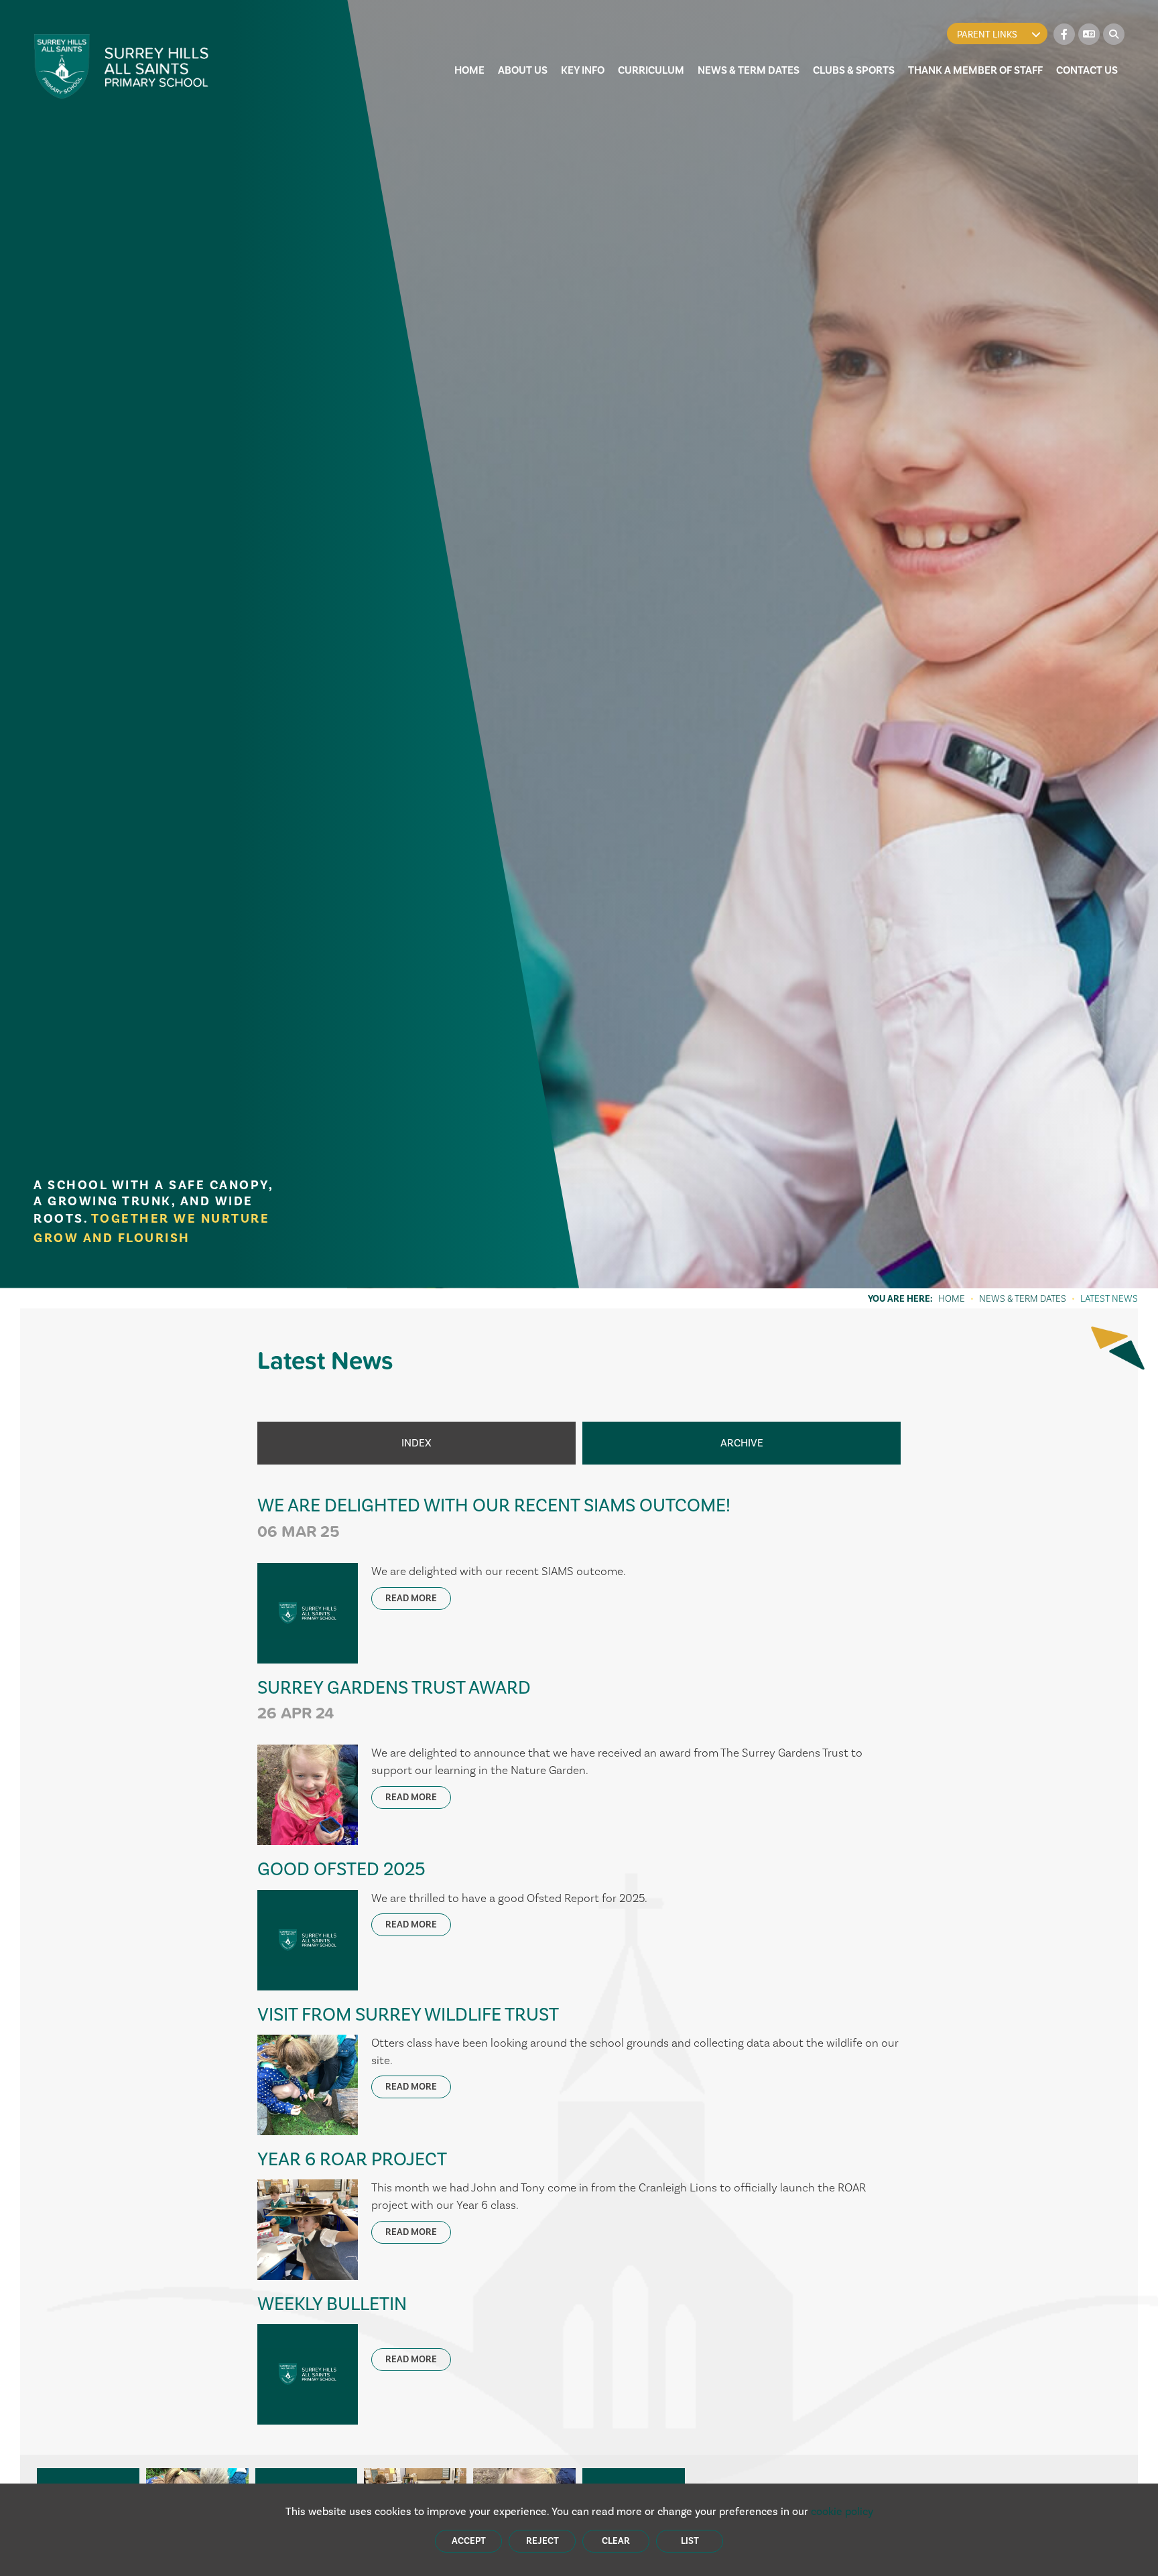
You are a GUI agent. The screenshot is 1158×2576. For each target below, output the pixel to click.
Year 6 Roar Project (352, 2159)
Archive (742, 1443)
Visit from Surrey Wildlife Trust (408, 2014)
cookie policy (842, 2511)
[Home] (122, 66)
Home (952, 1298)
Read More (411, 1598)
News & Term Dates (1023, 1298)
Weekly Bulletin (332, 2304)
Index (416, 1443)
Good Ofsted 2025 (341, 1869)
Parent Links (987, 35)
